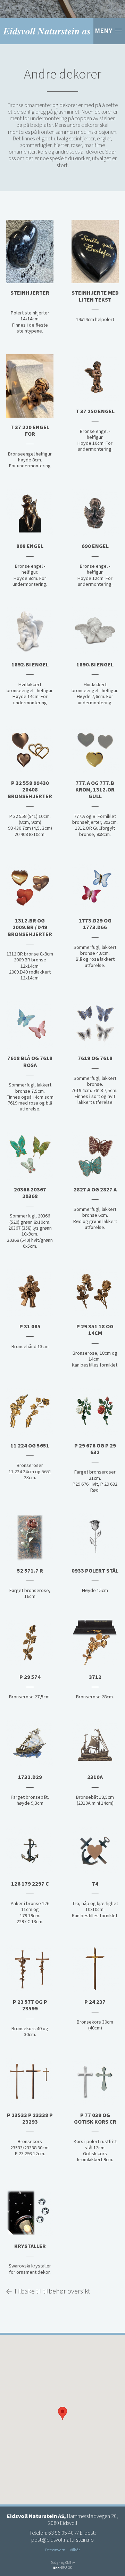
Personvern (55, 2550)
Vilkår (75, 2550)
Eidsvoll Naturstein (47, 31)
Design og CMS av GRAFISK (63, 2565)
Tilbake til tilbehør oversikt (52, 2291)
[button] (62, 2413)
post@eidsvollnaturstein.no (62, 2540)
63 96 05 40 (61, 2533)
